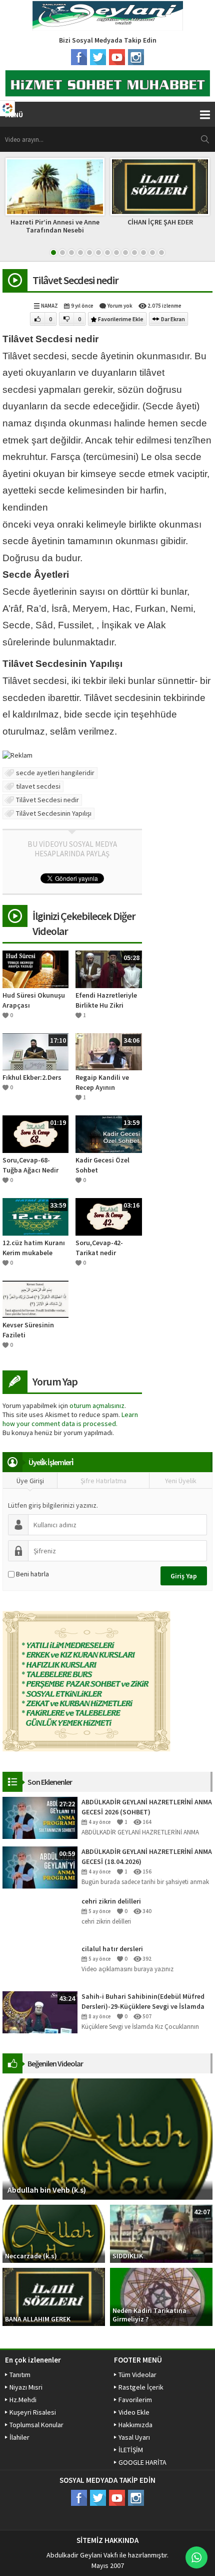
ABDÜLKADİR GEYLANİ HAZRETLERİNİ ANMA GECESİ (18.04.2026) (147, 1856)
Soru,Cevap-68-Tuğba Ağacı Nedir (30, 1165)
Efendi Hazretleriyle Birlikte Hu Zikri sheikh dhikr (106, 1000)
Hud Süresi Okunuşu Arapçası (34, 1000)
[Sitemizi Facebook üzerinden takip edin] (79, 57)
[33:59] (35, 1216)
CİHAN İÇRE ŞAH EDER (160, 222)
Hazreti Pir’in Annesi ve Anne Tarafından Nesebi (55, 226)
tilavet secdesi (38, 786)
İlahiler (19, 2437)
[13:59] (108, 1133)
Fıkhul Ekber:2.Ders (32, 1077)
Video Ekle (134, 2412)
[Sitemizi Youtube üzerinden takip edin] (117, 57)
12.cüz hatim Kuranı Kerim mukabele (34, 1248)
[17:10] (35, 1051)
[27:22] (40, 1817)
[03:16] (108, 1216)
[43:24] (40, 2011)
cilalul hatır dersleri (112, 1949)
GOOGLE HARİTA (142, 2462)
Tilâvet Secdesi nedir (47, 800)
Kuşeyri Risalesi (33, 2412)
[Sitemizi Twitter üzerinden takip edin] (98, 57)
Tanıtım (20, 2375)
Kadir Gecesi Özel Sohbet (102, 1165)
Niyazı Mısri (26, 2387)
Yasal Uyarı (134, 2437)
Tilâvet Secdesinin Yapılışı (54, 813)
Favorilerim (135, 2400)
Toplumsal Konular (36, 2425)
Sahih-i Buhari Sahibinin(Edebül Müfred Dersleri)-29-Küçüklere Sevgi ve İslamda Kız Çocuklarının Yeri (143, 2002)
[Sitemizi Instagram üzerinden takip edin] (136, 57)
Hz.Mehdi (23, 2400)
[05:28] (108, 969)
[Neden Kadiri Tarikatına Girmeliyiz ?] (161, 2296)
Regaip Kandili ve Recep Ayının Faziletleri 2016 (102, 1083)
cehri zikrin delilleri (111, 1901)
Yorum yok (120, 306)
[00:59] (40, 1866)
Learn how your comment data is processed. (70, 1419)
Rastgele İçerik (141, 2387)
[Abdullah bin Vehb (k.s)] (107, 2138)
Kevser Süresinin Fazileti (28, 1330)
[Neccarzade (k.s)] (54, 2233)
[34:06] (108, 1051)
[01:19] (35, 1133)
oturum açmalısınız (97, 1406)
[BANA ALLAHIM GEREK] (54, 2296)
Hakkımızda (135, 2425)
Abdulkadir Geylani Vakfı (82, 2555)
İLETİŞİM (131, 2450)
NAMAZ (49, 306)
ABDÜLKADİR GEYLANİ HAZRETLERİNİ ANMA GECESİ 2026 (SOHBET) (147, 1807)
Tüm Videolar (137, 2375)
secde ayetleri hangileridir (55, 773)
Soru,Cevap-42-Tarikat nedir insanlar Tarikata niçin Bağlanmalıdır (106, 1248)
